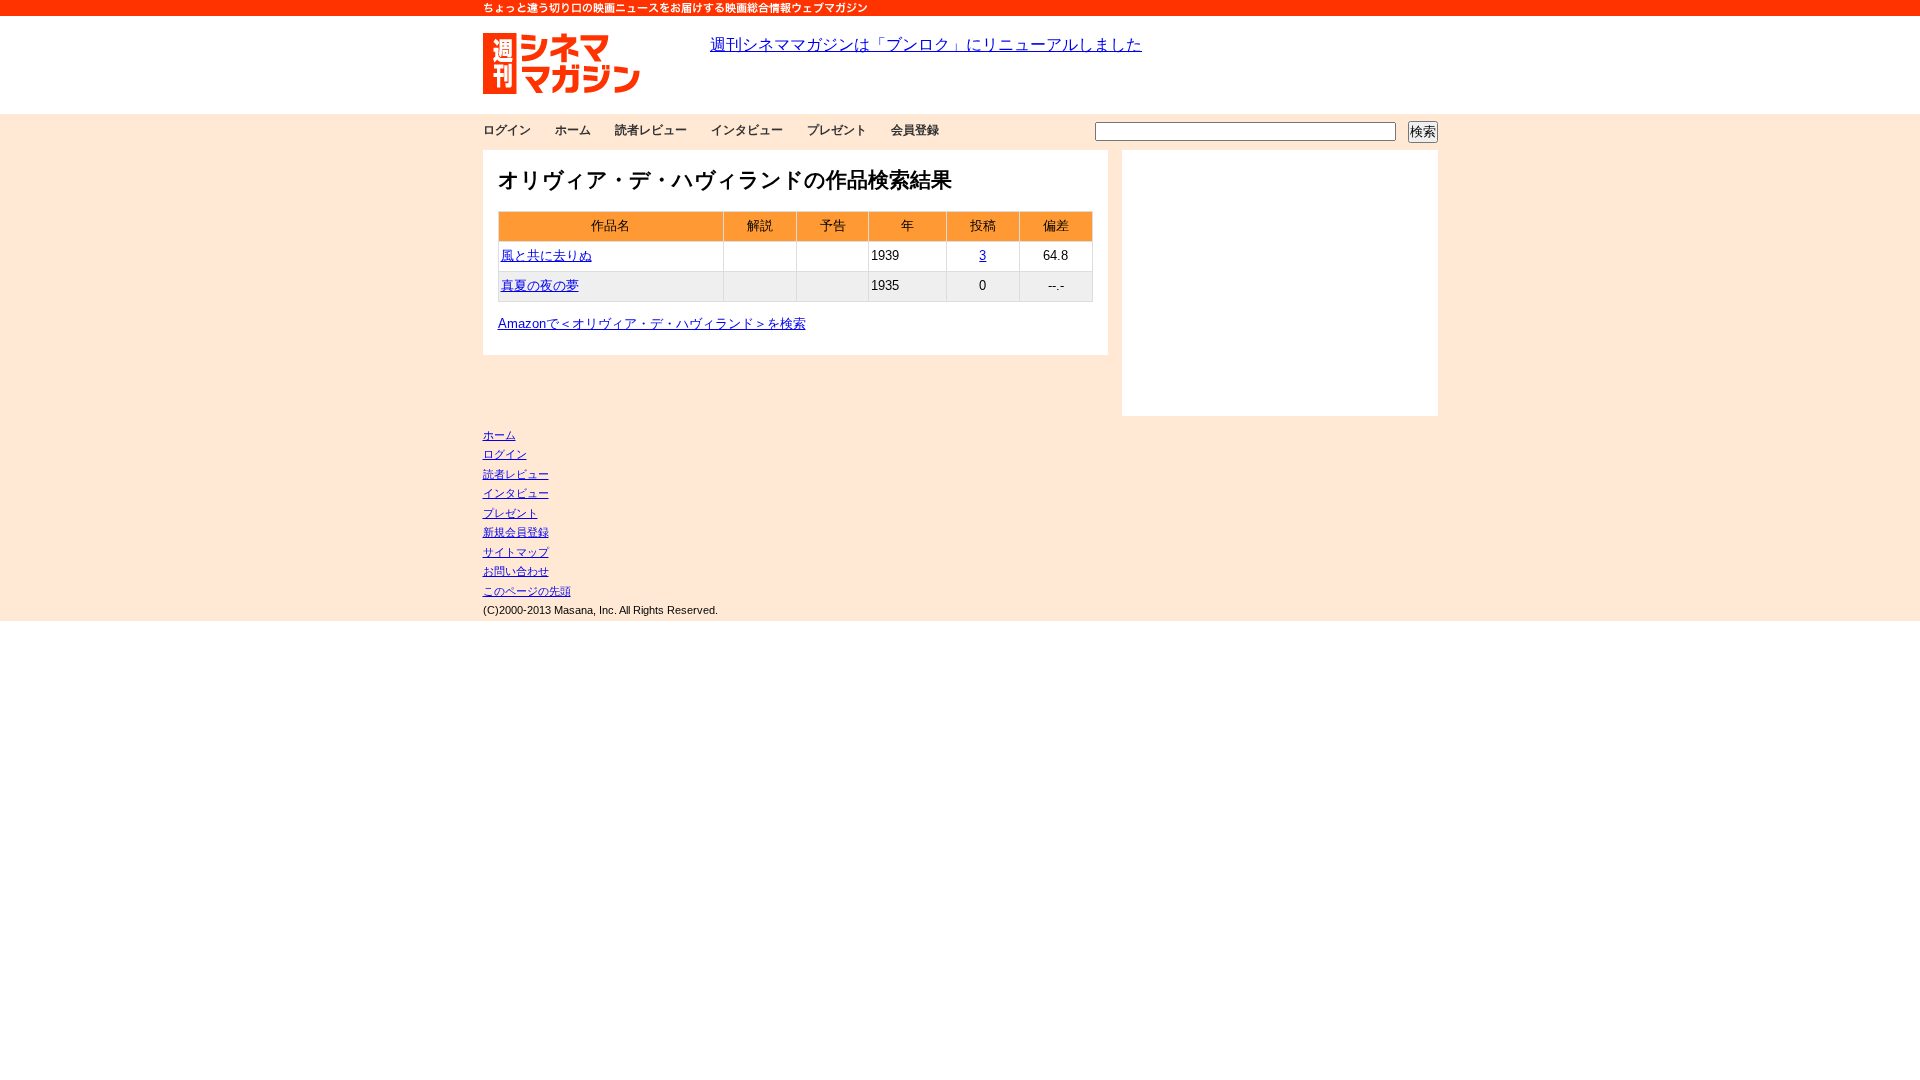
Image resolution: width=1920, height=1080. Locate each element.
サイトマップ (516, 552)
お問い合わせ (516, 571)
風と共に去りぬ (546, 256)
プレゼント (837, 130)
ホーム (573, 130)
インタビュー (747, 130)
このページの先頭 (527, 591)
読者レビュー (651, 130)
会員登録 (915, 130)
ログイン (507, 130)
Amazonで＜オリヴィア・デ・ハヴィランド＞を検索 (652, 324)
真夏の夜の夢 (540, 286)
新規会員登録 (516, 532)
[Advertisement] (1280, 283)
